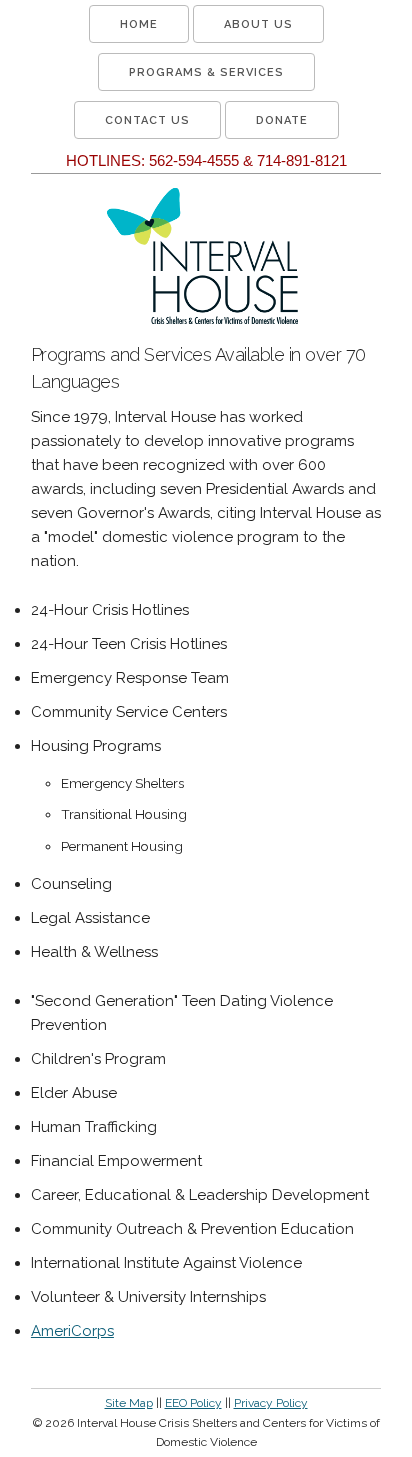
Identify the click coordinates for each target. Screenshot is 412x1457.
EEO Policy (193, 1403)
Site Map (129, 1403)
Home (139, 24)
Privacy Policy (271, 1403)
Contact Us (147, 120)
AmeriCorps (72, 1331)
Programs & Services (206, 72)
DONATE (282, 120)
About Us (258, 24)
